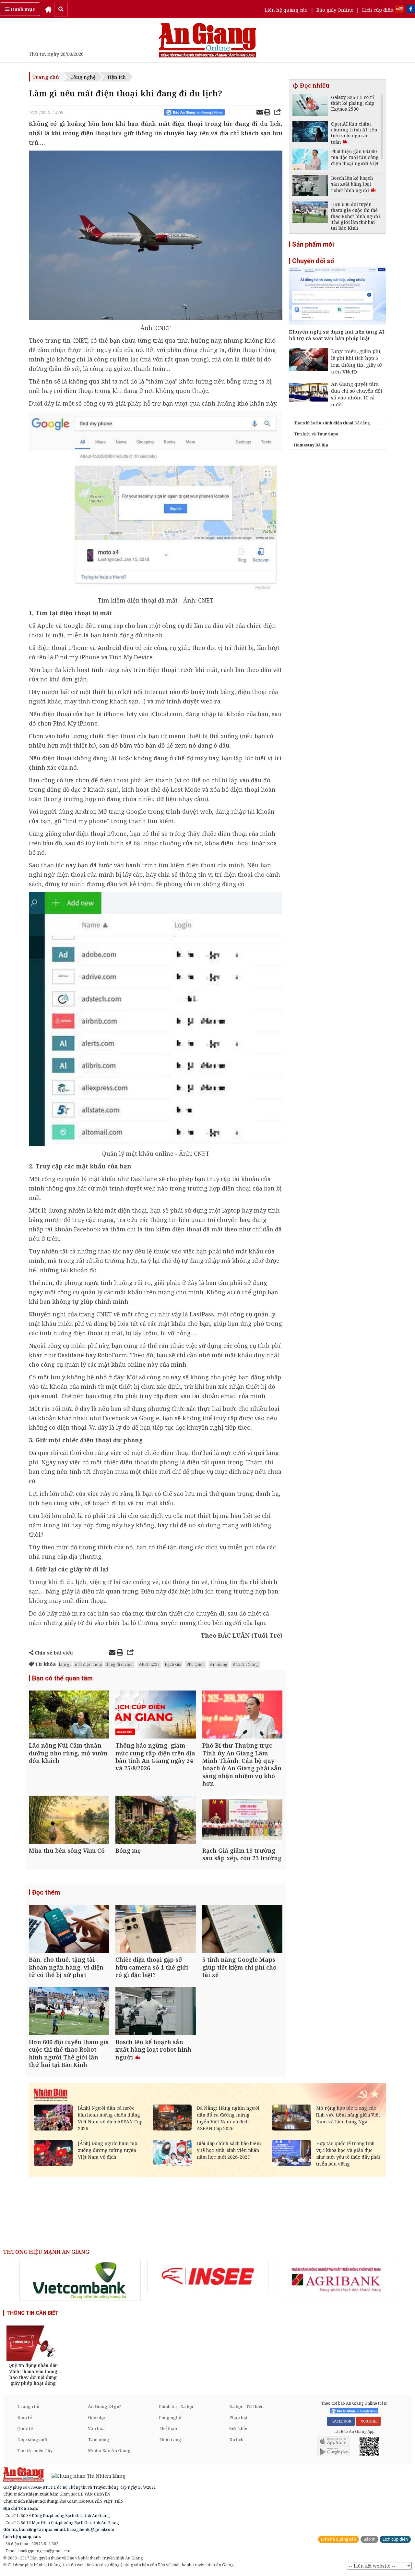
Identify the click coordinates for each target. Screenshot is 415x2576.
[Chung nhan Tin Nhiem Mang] (85, 2475)
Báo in (369, 2539)
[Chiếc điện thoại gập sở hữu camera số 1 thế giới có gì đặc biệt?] (155, 1929)
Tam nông (99, 2439)
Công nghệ (83, 77)
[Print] (267, 113)
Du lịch (236, 2439)
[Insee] (208, 2277)
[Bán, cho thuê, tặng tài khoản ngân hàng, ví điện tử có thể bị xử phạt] (69, 1929)
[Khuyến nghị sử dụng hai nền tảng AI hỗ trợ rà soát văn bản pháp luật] (338, 297)
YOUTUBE (368, 2421)
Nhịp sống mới (32, 2439)
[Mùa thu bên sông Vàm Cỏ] (69, 1820)
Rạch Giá (173, 1664)
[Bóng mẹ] (155, 1820)
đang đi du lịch (120, 1664)
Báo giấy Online (335, 10)
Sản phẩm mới (313, 244)
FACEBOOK (341, 2421)
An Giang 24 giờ (104, 2406)
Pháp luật (239, 2417)
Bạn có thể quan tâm (62, 1678)
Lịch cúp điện (378, 10)
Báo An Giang (246, 1664)
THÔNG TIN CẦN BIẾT (33, 2313)
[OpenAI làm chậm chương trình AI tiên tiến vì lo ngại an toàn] (310, 133)
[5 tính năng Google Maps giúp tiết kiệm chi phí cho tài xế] (242, 1929)
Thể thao (168, 2428)
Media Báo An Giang (109, 2450)
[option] (80, 2280)
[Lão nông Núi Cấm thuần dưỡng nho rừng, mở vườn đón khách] (69, 1715)
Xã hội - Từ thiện (246, 2406)
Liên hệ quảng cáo (286, 10)
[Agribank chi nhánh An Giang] (336, 2278)
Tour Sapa (328, 434)
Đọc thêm (46, 1892)
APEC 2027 (149, 1664)
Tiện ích (116, 77)
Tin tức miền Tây (35, 2450)
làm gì (65, 1664)
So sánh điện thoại (335, 423)
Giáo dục (97, 2417)
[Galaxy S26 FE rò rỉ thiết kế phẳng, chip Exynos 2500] (310, 106)
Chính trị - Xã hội (176, 2406)
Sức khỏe (239, 2428)
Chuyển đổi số (313, 261)
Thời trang (170, 2439)
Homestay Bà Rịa (311, 445)
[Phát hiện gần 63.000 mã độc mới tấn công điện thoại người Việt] (310, 160)
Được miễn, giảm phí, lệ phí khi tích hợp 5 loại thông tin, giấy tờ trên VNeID (356, 361)
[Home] (48, 9)
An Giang (219, 1664)
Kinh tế (24, 2417)
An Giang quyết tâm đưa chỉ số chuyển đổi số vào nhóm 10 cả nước (357, 394)
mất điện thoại (88, 1664)
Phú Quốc (196, 1664)
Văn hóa (96, 2428)
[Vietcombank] (80, 2280)
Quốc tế (25, 2428)
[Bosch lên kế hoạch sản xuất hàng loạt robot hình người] (155, 2012)
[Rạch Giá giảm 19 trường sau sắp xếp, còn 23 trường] (242, 1820)
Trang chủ (46, 77)
